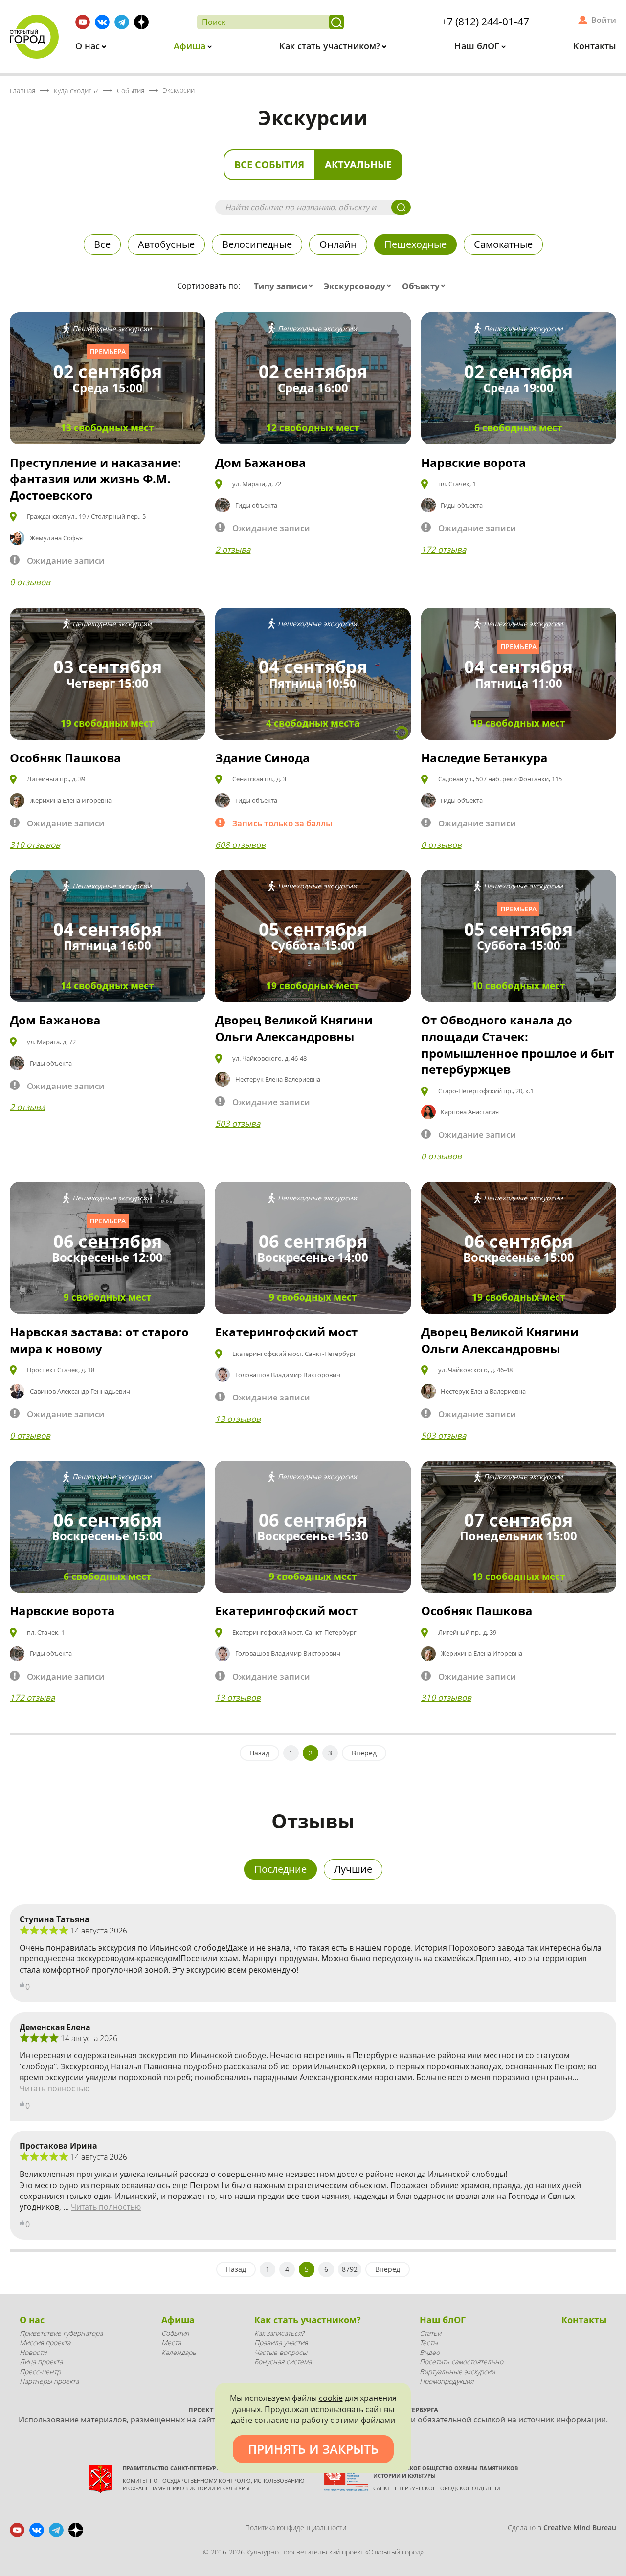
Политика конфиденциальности (296, 2527)
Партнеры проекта (49, 2381)
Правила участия (281, 2343)
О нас (89, 46)
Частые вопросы (281, 2352)
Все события (269, 165)
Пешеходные (415, 244)
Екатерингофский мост (286, 1332)
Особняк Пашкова (66, 758)
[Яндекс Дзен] (141, 22)
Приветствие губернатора (61, 2333)
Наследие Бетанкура (484, 758)
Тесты (429, 2343)
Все (102, 244)
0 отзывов (30, 582)
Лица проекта (41, 2362)
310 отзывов (35, 845)
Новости (33, 2352)
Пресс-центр (40, 2371)
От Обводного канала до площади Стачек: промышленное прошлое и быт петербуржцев (518, 1044)
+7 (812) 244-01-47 (485, 22)
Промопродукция (447, 2381)
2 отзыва (233, 549)
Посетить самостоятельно (461, 2362)
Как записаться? (279, 2333)
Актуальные (358, 165)
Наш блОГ (478, 46)
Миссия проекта (45, 2343)
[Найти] (336, 22)
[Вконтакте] (102, 22)
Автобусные (166, 244)
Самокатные (503, 244)
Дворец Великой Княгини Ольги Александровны (294, 1028)
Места (171, 2343)
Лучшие (353, 1869)
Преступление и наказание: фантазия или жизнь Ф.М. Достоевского (95, 479)
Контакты (595, 46)
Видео (430, 2352)
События (175, 2333)
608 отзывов (240, 845)
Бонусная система (283, 2362)
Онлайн (338, 244)
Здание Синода (263, 758)
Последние (280, 1869)
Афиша (191, 46)
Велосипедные (257, 244)
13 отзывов (238, 1419)
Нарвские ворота (474, 462)
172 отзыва (444, 549)
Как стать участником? (331, 46)
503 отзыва (238, 1123)
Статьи (430, 2333)
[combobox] (285, 286)
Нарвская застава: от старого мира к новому (99, 1340)
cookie (331, 2398)
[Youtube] (83, 22)
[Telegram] (122, 22)
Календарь (179, 2352)
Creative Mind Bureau (580, 2527)
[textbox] (285, 286)
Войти (604, 20)
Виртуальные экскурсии (457, 2371)
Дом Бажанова (261, 462)
